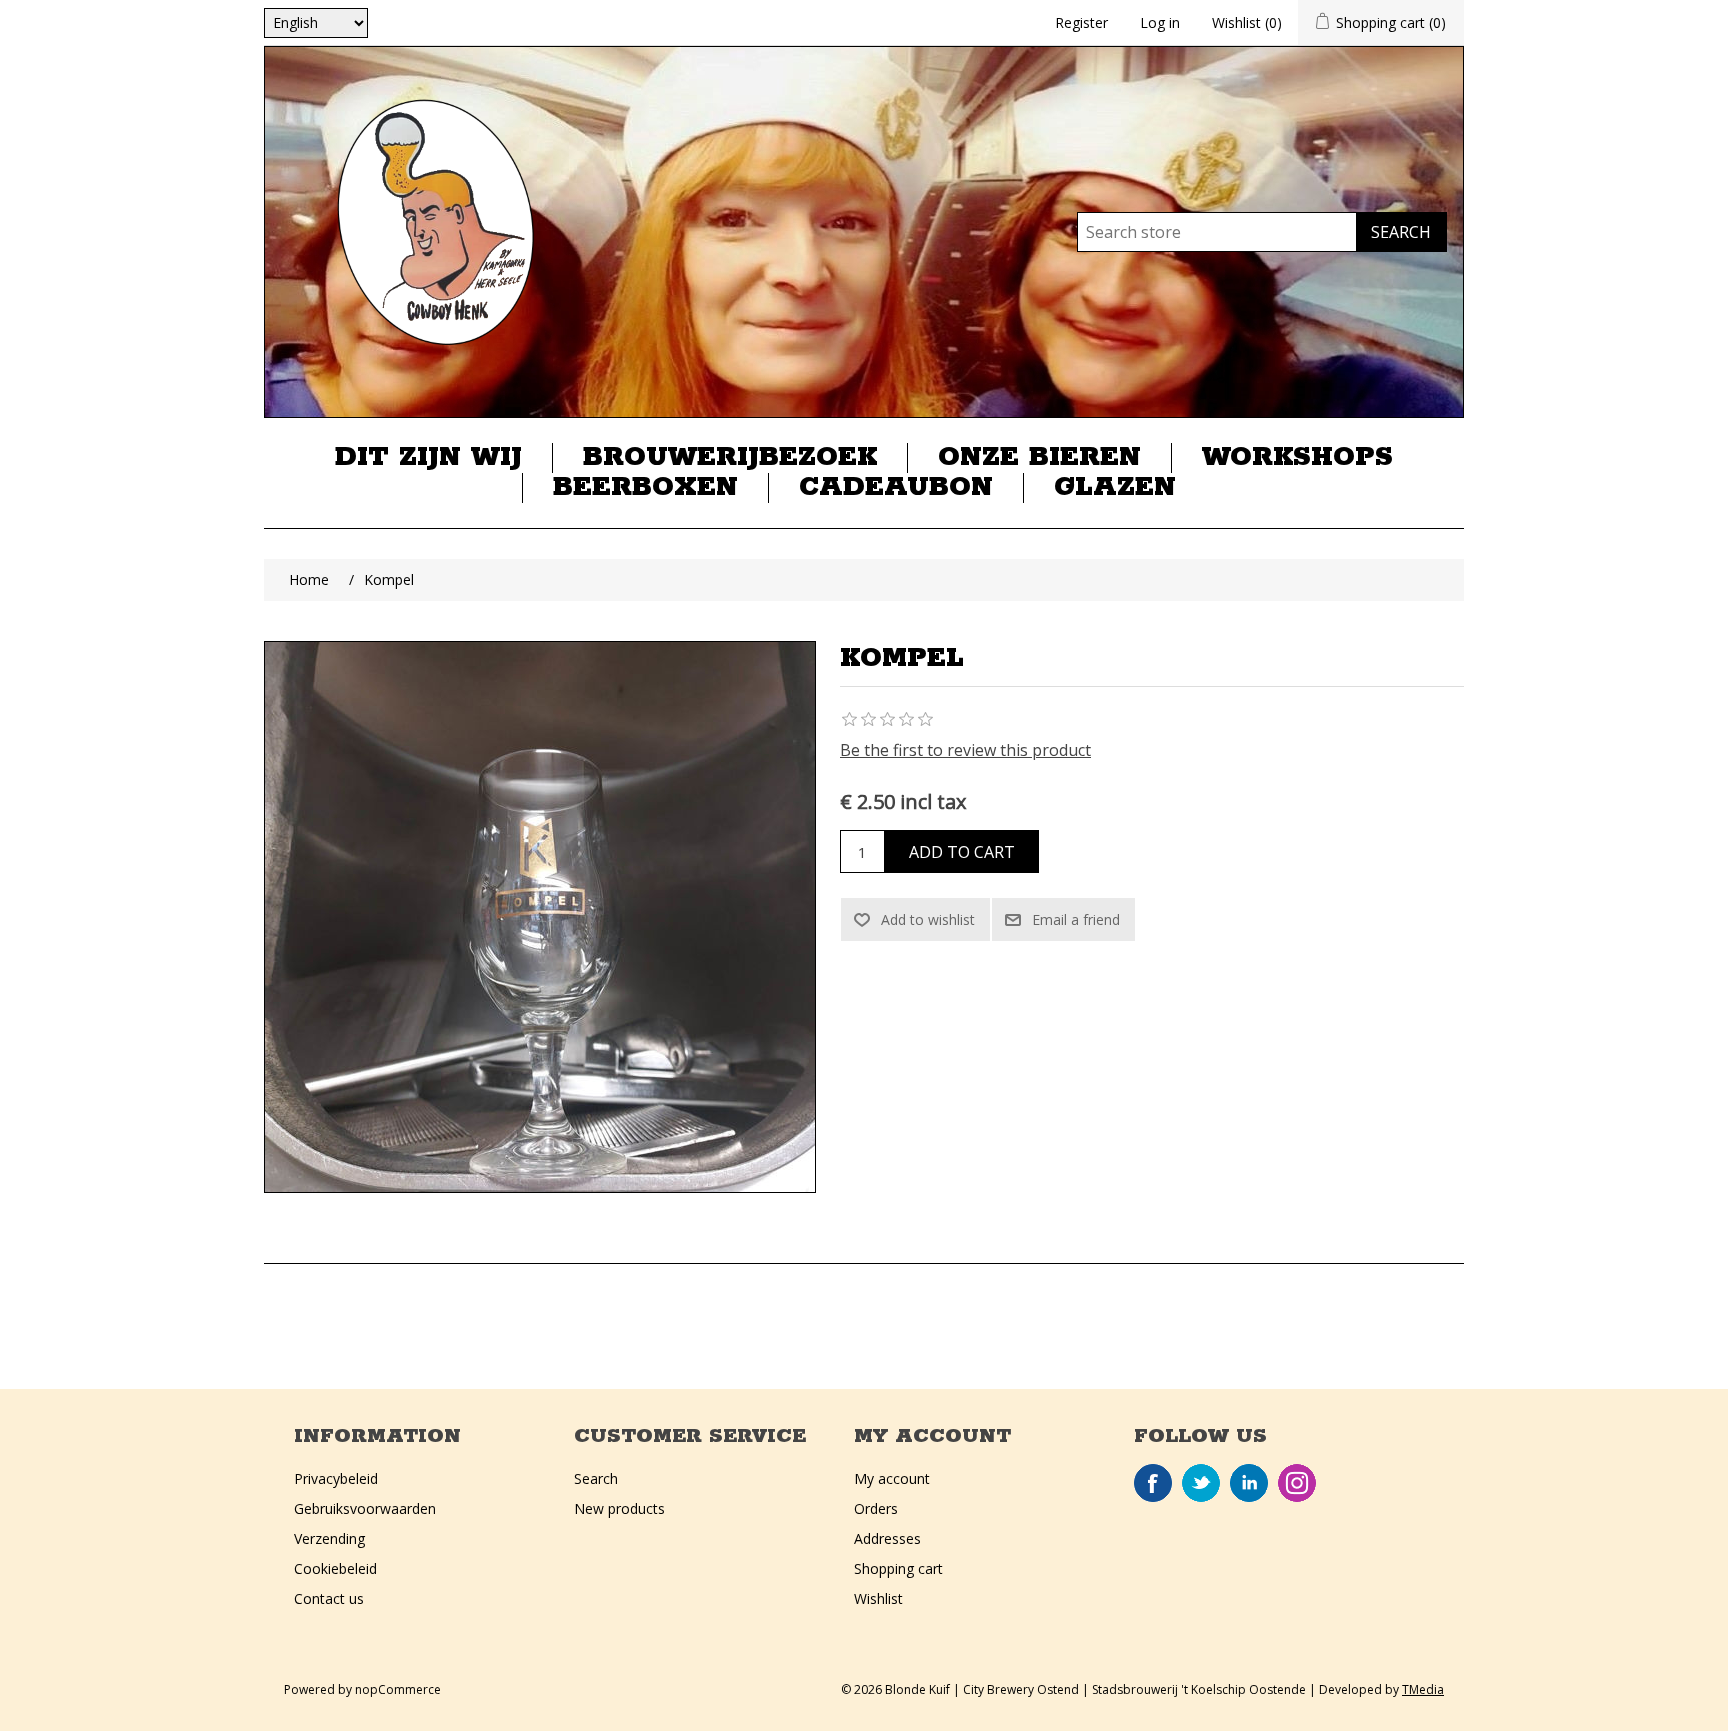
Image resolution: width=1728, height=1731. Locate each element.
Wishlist (878, 1598)
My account (892, 1478)
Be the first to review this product (965, 750)
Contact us (329, 1598)
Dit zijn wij (428, 458)
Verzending (329, 1538)
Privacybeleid (336, 1478)
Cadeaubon (896, 488)
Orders (876, 1508)
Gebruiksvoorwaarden (365, 1508)
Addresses (887, 1538)
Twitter (1201, 1483)
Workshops (1297, 458)
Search (596, 1478)
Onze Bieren (1039, 458)
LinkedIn (1249, 1483)
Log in (1160, 22)
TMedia (1423, 1689)
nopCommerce (398, 1689)
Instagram (1297, 1483)
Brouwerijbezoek (730, 458)
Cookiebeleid (335, 1568)
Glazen (1115, 488)
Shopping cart (898, 1568)
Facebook (1153, 1483)
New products (619, 1508)
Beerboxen (645, 488)
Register (1081, 22)
